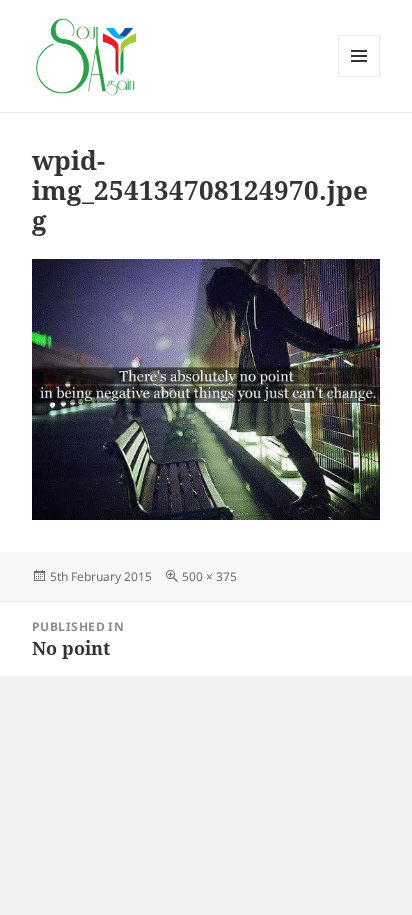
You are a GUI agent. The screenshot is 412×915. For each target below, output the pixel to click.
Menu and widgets (359, 76)
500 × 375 (209, 576)
